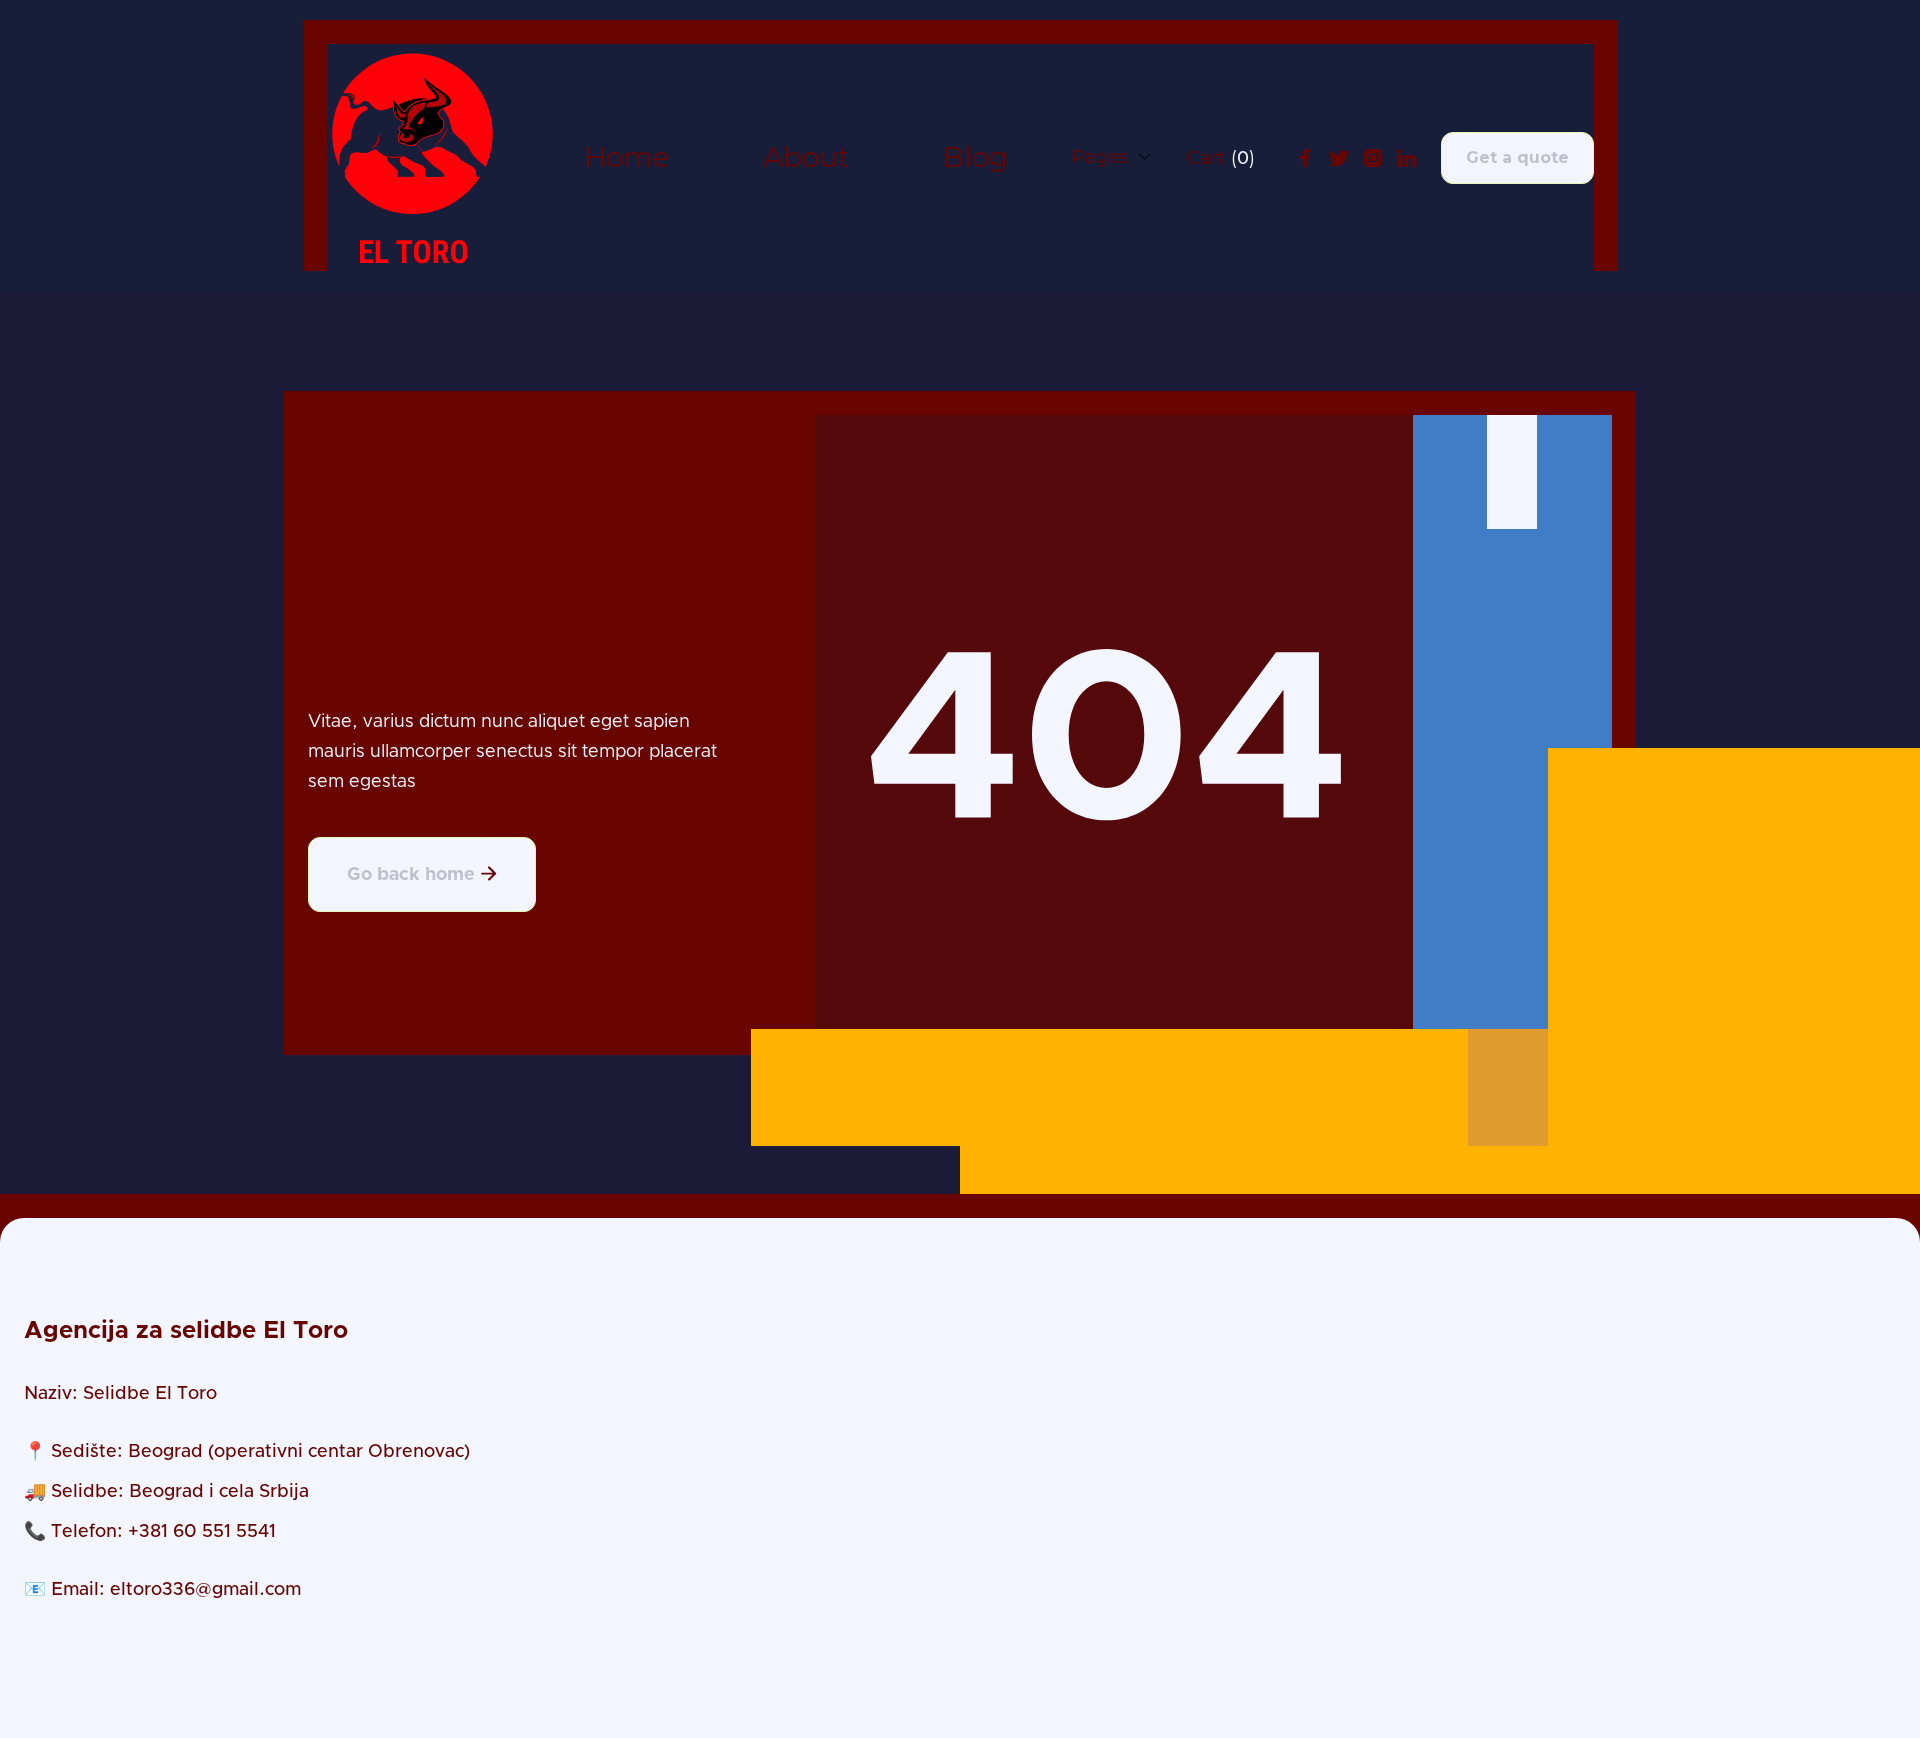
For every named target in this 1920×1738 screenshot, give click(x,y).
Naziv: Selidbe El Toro (120, 1394)
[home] (413, 157)
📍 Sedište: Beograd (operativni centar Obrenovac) (247, 1452)
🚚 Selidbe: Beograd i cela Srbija (166, 1492)
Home (626, 157)
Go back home (422, 874)
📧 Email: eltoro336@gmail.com (162, 1590)
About (806, 157)
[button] (1112, 157)
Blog (975, 157)
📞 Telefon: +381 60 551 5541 (150, 1532)
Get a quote (1517, 157)
